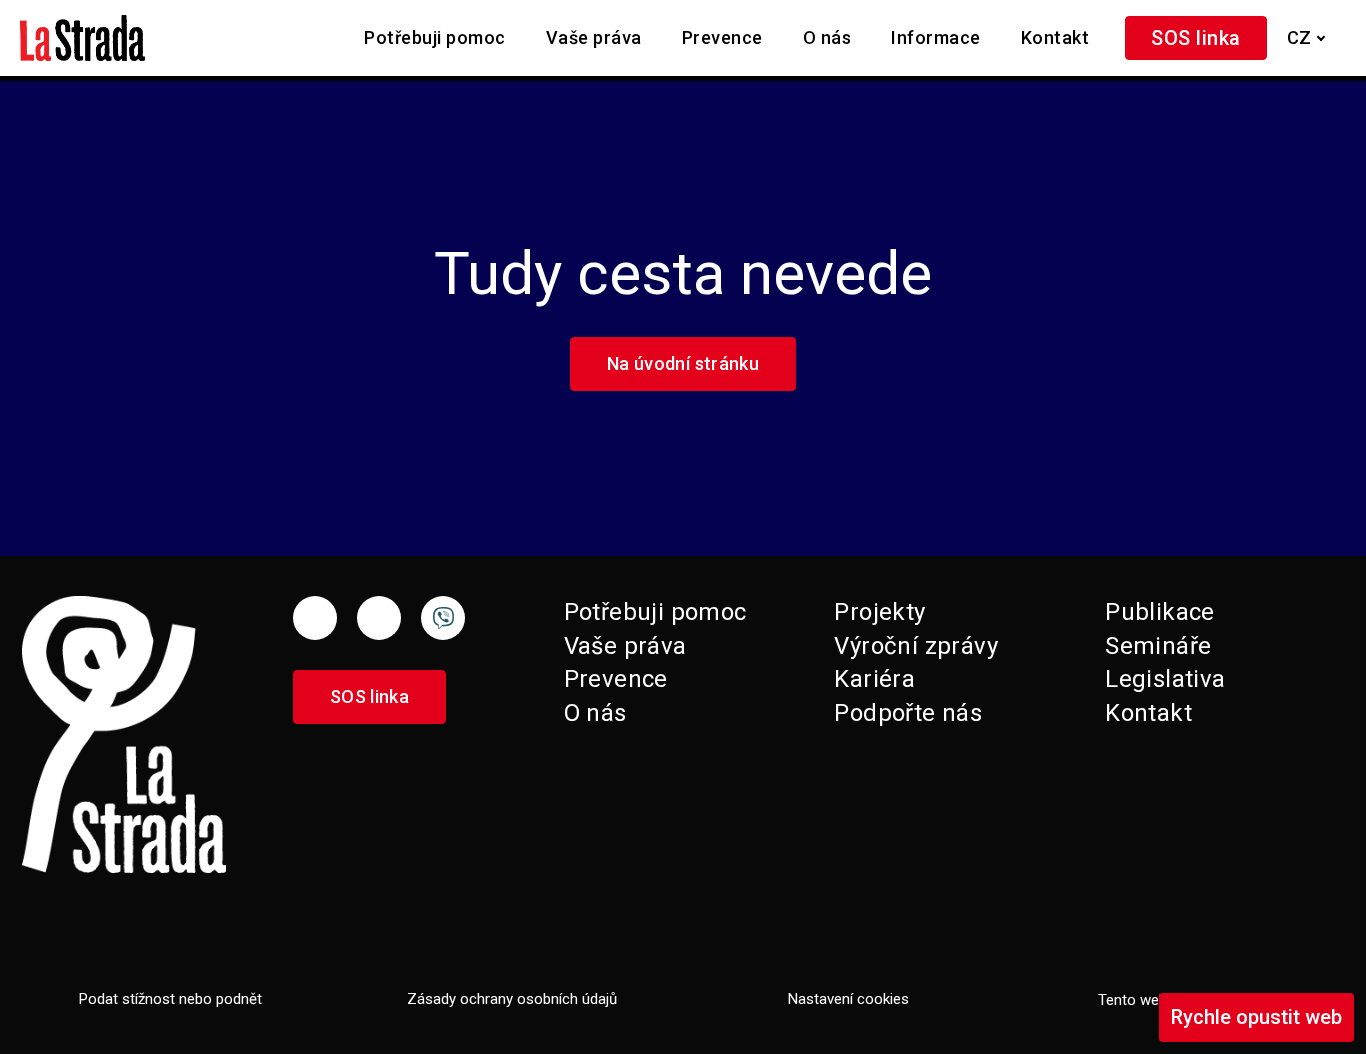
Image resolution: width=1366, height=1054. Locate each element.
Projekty (879, 612)
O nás (595, 713)
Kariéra (874, 679)
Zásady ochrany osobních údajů (512, 999)
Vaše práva (625, 646)
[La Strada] (82, 38)
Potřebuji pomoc (655, 612)
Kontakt (1148, 713)
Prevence (616, 679)
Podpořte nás (908, 713)
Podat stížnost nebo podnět (170, 999)
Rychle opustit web (1256, 1017)
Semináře (1158, 646)
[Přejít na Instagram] (379, 618)
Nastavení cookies (848, 999)
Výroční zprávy (916, 646)
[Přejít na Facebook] (315, 618)
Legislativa (1165, 679)
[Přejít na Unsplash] (443, 618)
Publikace (1160, 612)
